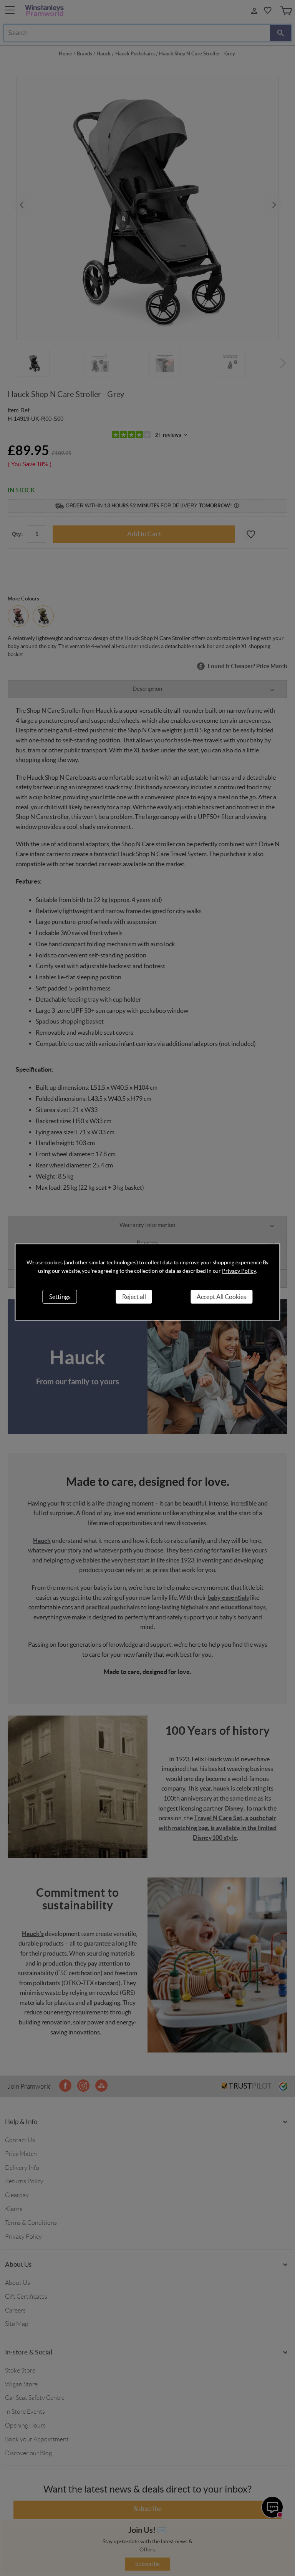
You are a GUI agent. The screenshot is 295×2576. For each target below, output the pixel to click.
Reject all (134, 1297)
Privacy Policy (239, 1271)
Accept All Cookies (221, 1297)
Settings (60, 1297)
